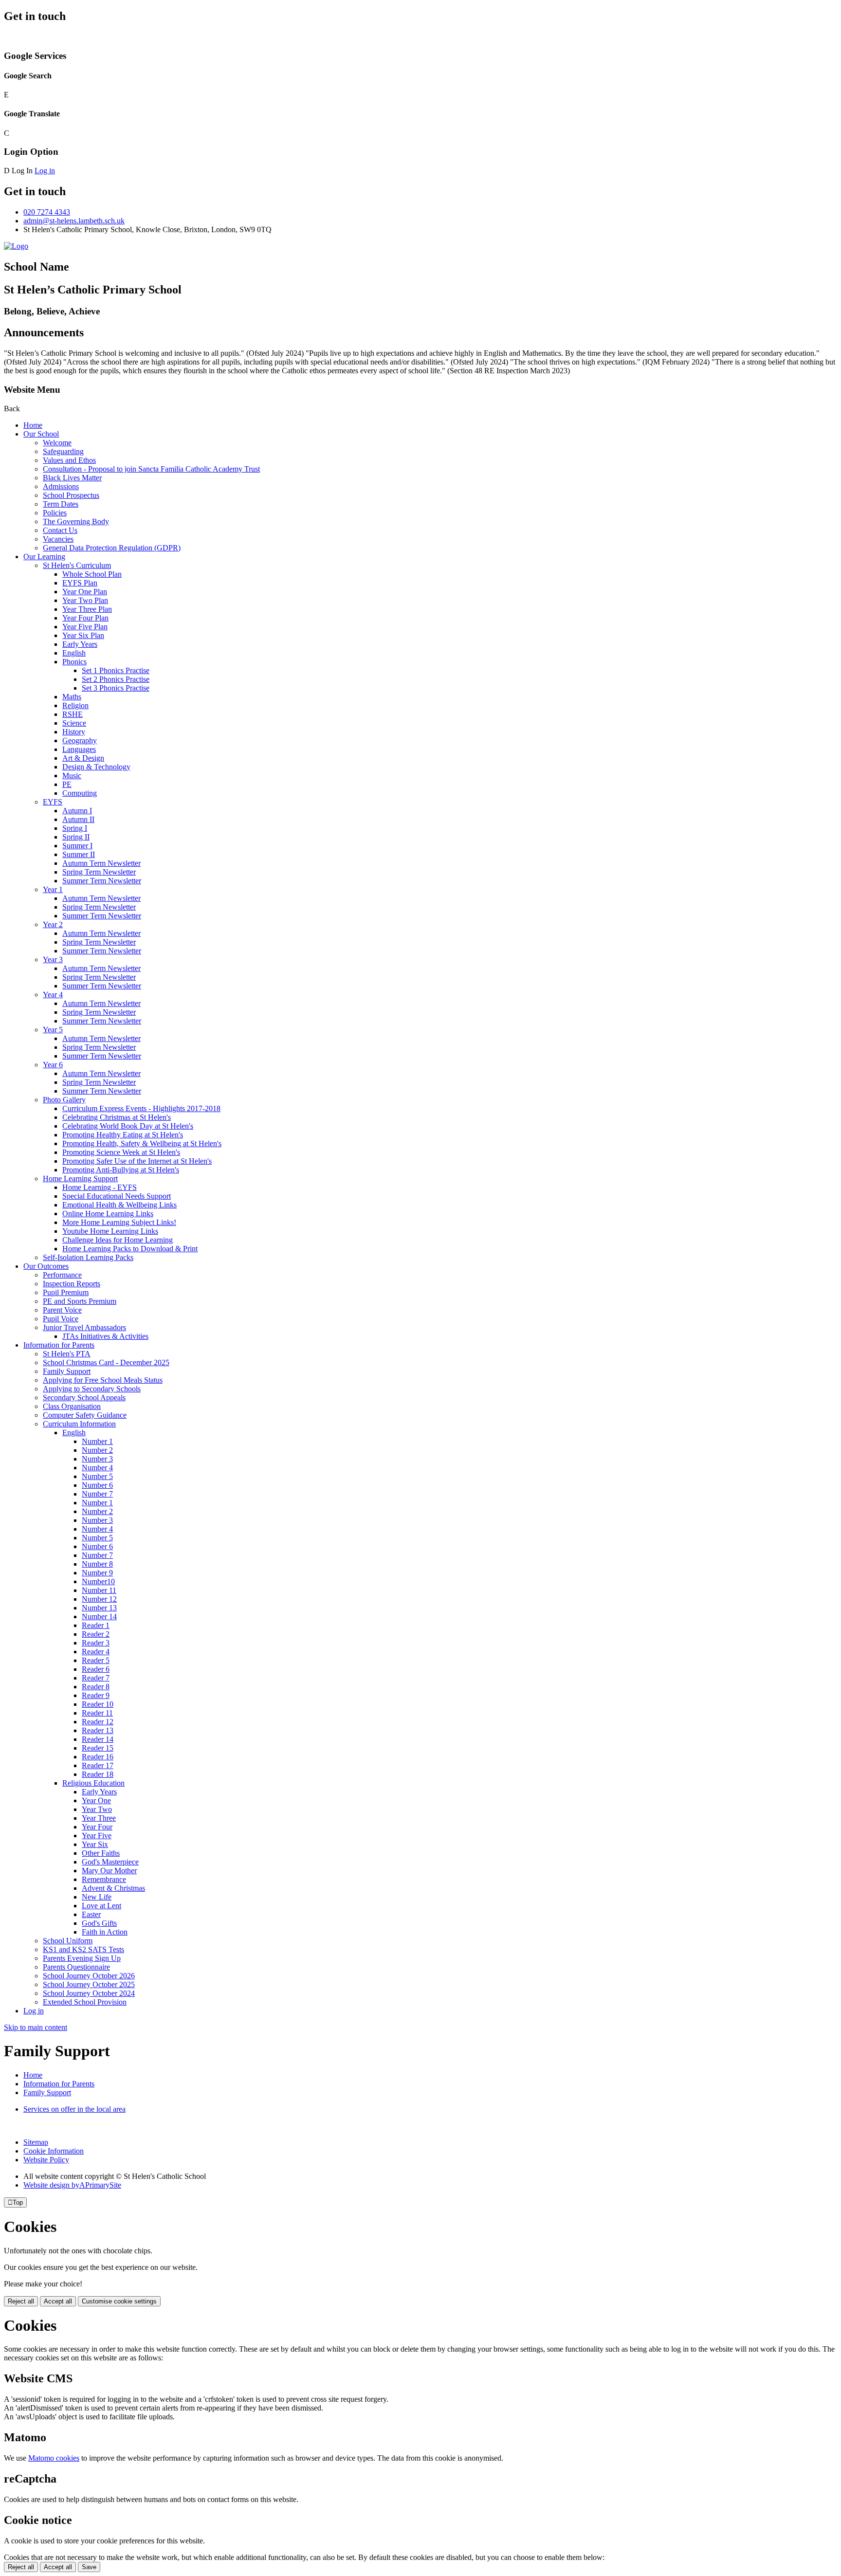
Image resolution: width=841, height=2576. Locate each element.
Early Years (80, 644)
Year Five (97, 1836)
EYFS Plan (80, 583)
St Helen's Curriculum (77, 565)
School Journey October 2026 (89, 1976)
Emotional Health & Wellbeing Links (119, 1205)
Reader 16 (98, 1757)
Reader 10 (98, 1704)
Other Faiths (101, 1853)
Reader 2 (96, 1634)
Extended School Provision (85, 2002)
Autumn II (78, 819)
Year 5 (53, 1030)
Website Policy (46, 2160)
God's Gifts (99, 1923)
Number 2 (97, 1450)
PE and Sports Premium (80, 1301)
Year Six (95, 1844)
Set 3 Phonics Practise (116, 688)
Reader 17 (98, 1765)
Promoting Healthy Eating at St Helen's (123, 1135)
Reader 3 (96, 1643)
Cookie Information (54, 2151)
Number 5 (97, 1476)
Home (33, 425)
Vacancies (58, 539)
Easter (91, 1914)
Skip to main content (36, 2027)
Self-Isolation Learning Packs (88, 1257)
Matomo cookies (54, 2458)
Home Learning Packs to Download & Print (130, 1249)
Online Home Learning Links (108, 1214)
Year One (96, 1800)
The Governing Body (76, 521)
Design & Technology (96, 767)
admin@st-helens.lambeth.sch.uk (74, 221)
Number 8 (97, 1564)
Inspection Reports (72, 1284)
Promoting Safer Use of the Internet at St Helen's (137, 1161)
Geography (80, 740)
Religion (75, 705)
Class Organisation (72, 1406)
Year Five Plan (85, 627)
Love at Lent (101, 1906)
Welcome (57, 443)
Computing (80, 793)
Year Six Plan (83, 635)
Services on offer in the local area (74, 2109)
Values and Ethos (69, 460)
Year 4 (53, 995)
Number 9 (97, 1573)
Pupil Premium (66, 1292)
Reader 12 (98, 1722)
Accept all (58, 2301)
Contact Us (60, 530)
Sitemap (36, 2142)
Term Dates (61, 504)
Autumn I (77, 811)
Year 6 (53, 1065)
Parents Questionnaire (76, 1967)
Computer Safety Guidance (85, 1415)
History (74, 732)
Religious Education (93, 1783)
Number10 (98, 1581)
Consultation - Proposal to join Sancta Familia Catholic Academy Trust (151, 469)
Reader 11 (97, 1713)
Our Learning (44, 557)
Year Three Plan (87, 609)
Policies (55, 513)
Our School (41, 434)
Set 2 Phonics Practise (116, 679)
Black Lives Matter (72, 478)
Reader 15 (98, 1748)
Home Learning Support (80, 1178)
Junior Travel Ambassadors (84, 1327)
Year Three (99, 1818)
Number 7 (97, 1494)
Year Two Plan (85, 600)
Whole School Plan (92, 574)
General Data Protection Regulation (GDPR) (112, 548)
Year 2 (53, 924)
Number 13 (99, 1608)
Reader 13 (98, 1730)
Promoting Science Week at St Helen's (121, 1152)
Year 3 (53, 959)
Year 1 (53, 889)
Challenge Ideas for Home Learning (118, 1240)
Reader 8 (96, 1687)
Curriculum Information (79, 1424)
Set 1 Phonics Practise (116, 670)
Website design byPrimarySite (72, 2185)
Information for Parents (59, 1345)
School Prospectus (71, 495)
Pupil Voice (61, 1319)
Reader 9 (96, 1695)
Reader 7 (96, 1678)
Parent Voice (62, 1310)
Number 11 (99, 1590)
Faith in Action (105, 1932)
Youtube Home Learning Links (110, 1231)
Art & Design (83, 758)
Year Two (97, 1809)
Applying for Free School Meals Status (103, 1380)
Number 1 (97, 1441)
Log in (45, 171)
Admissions (61, 486)
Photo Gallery (64, 1100)
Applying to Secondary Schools (92, 1389)
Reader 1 (96, 1625)
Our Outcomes (46, 1266)
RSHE (73, 714)
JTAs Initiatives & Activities (105, 1336)
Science (74, 723)
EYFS (53, 802)
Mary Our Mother (109, 1871)
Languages (79, 749)
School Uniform (68, 1941)
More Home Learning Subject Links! (119, 1222)
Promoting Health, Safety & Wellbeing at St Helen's (142, 1143)
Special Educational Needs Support (117, 1196)
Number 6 (97, 1485)
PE (67, 784)
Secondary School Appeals (84, 1398)
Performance (62, 1275)
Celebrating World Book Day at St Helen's (128, 1126)
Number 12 (99, 1599)
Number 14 (99, 1617)
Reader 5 (96, 1660)
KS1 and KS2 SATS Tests (83, 1949)
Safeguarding (63, 451)
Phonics (74, 662)
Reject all (21, 2301)
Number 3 (97, 1459)
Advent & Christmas (113, 1888)
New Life (97, 1897)
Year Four (97, 1827)
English (74, 653)
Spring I (75, 828)
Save (89, 2567)
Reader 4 (96, 1652)
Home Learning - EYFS (100, 1187)
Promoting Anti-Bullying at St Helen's (121, 1170)
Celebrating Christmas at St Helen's (117, 1117)
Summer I (77, 846)
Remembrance (104, 1879)
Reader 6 (96, 1669)
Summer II (79, 854)
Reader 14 (98, 1739)
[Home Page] (16, 246)
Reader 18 (98, 1774)
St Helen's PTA (67, 1354)
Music (72, 776)
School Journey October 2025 (89, 1984)
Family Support (67, 1371)
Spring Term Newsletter (99, 872)
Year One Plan (85, 592)
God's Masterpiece (110, 1862)
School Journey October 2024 (89, 1993)
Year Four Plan (85, 618)
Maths (72, 697)
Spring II (76, 837)
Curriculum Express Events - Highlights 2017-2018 (141, 1108)
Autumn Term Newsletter (101, 863)
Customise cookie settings (119, 2301)
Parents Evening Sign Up (82, 1958)
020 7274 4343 (47, 212)
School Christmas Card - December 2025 (106, 1362)
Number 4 (97, 1468)
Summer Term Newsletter (102, 881)
